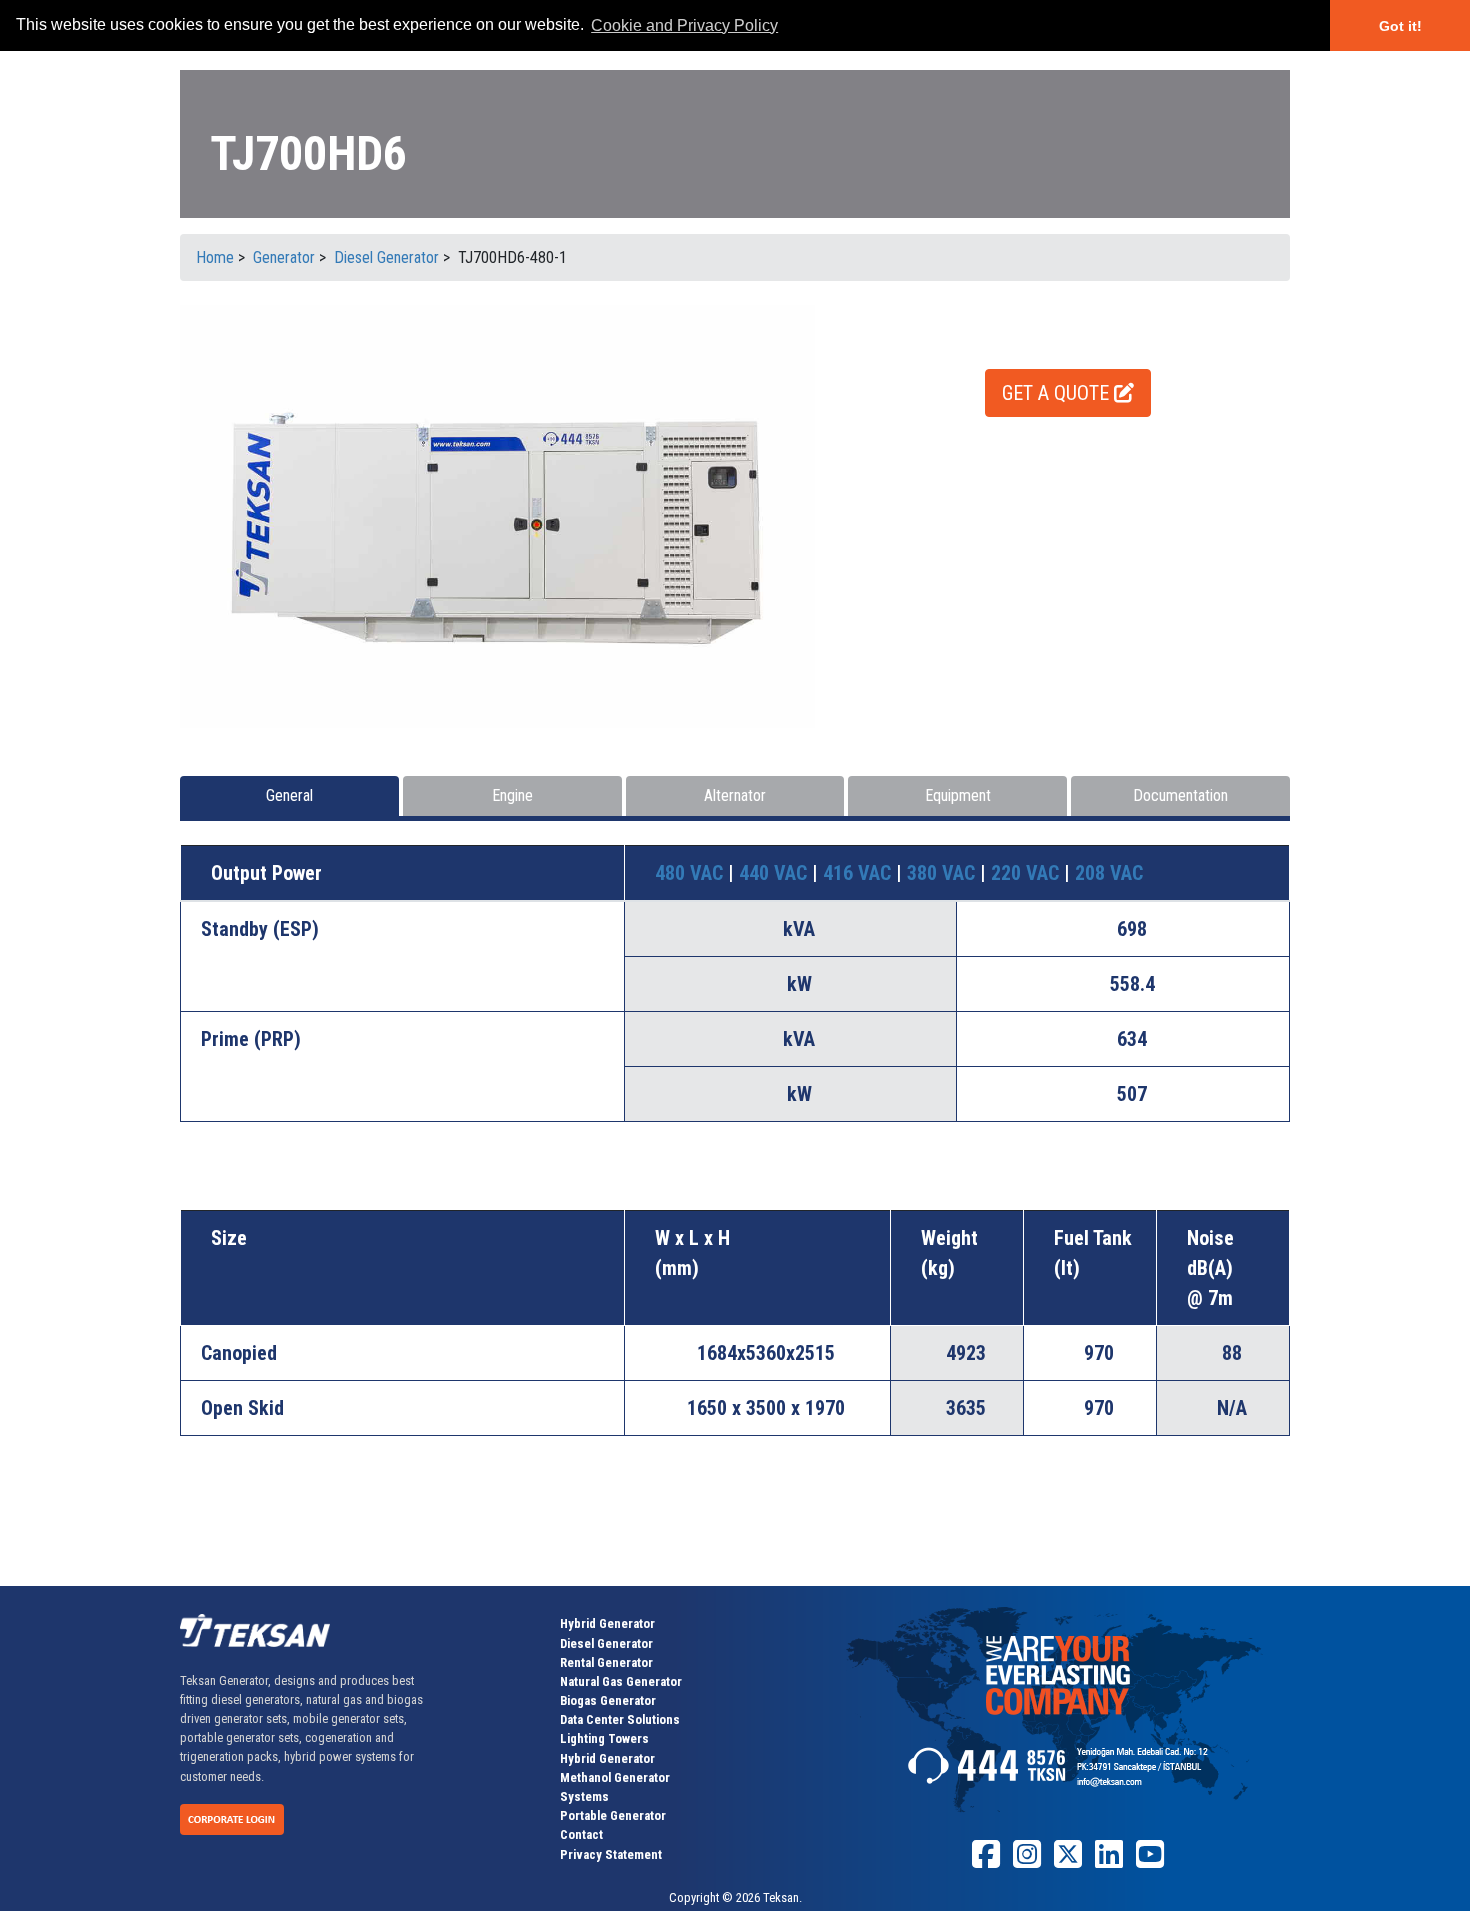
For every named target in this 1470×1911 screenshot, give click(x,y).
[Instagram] (1027, 1861)
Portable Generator (613, 1815)
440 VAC (775, 873)
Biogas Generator (608, 1700)
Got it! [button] (1400, 26)
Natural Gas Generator (621, 1681)
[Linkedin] (1109, 1861)
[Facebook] (986, 1861)
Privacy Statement (611, 1854)
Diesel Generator (606, 1643)
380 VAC (943, 873)
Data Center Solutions (620, 1719)
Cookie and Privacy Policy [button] (684, 25)
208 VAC (1109, 873)
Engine (512, 795)
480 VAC (691, 873)
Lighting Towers (604, 1738)
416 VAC (859, 873)
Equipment (958, 795)
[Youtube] (1150, 1861)
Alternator (735, 795)
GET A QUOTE (1058, 393)
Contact (581, 1834)
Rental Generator (606, 1662)
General (289, 795)
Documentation (1180, 795)
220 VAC (1027, 873)
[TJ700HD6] (497, 515)
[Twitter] (1068, 1861)
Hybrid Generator (607, 1623)
